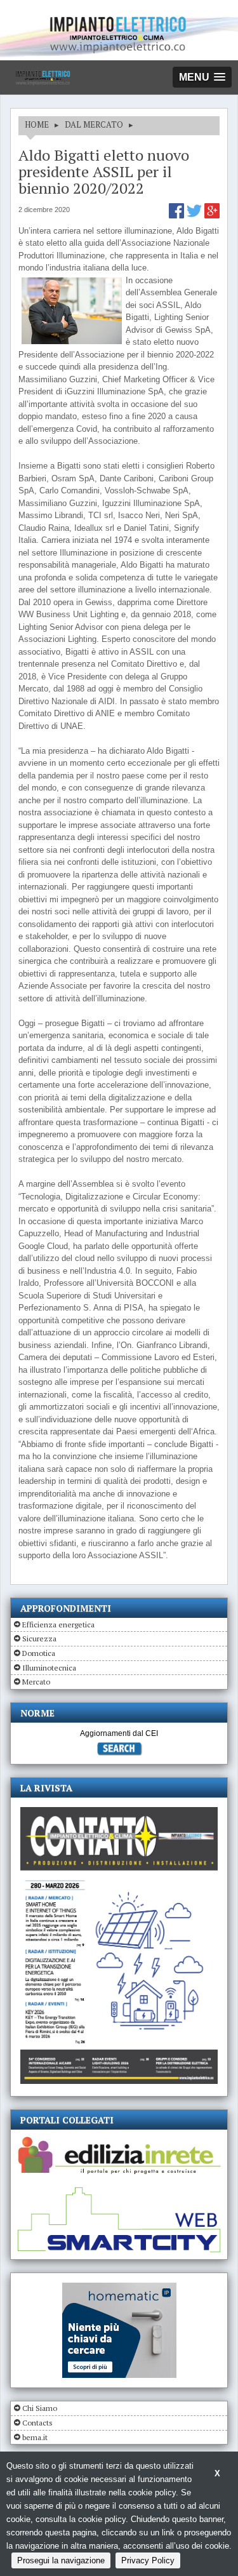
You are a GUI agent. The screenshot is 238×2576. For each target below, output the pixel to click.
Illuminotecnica (49, 1668)
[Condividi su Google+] (212, 216)
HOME (37, 124)
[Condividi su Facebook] (178, 216)
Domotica (39, 1653)
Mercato (36, 1682)
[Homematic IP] (119, 2288)
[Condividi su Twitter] (195, 216)
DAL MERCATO (94, 124)
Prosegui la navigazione (61, 2560)
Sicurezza (39, 1638)
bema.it (35, 2437)
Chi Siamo (40, 2408)
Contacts (37, 2423)
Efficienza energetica (58, 1625)
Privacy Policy (148, 2560)
